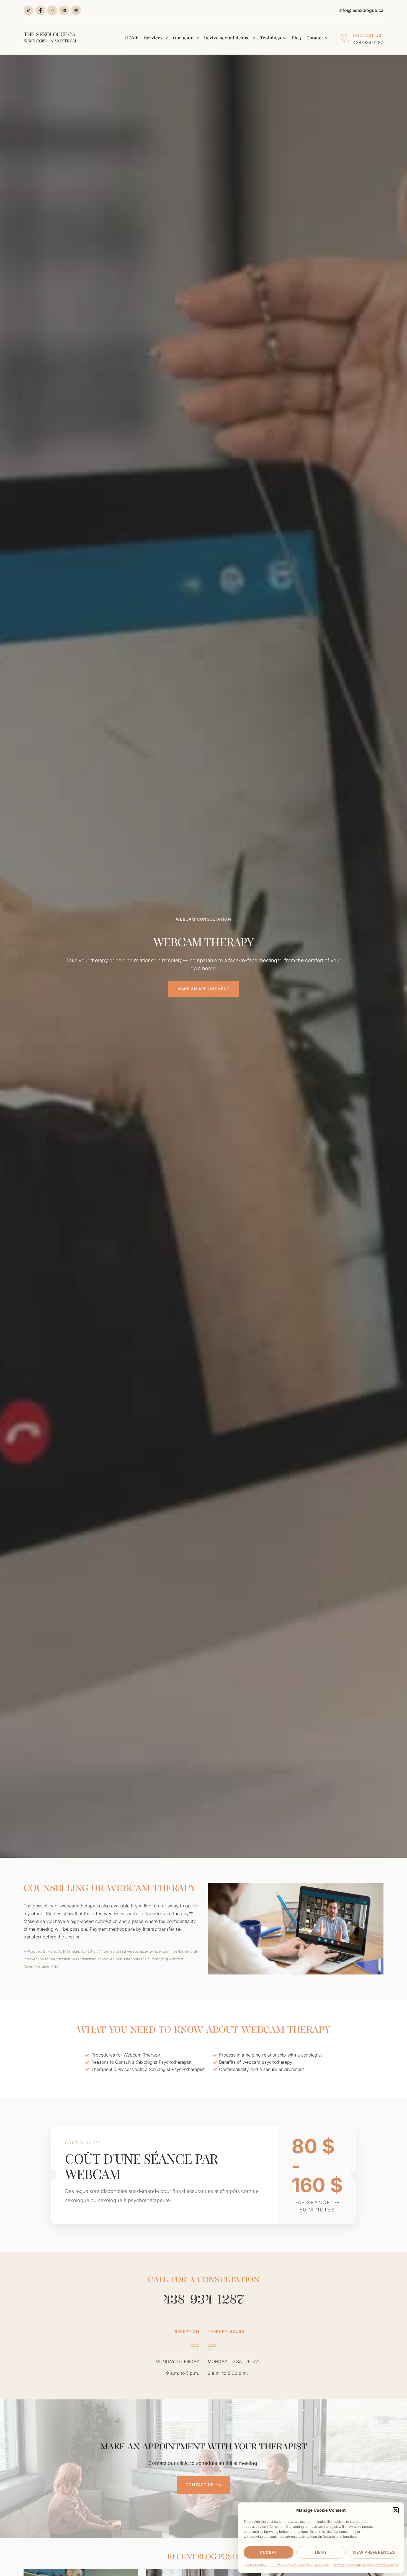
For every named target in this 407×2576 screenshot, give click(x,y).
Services (153, 38)
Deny (321, 2552)
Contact (315, 38)
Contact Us (367, 35)
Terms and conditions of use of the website (365, 2565)
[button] (396, 2510)
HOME (132, 38)
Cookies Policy (255, 2565)
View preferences (374, 2552)
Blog (296, 38)
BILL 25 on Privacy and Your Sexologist (300, 2565)
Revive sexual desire (227, 38)
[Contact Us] (345, 38)
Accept (268, 2552)
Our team (183, 38)
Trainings (271, 38)
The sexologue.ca (50, 37)
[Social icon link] (28, 10)
